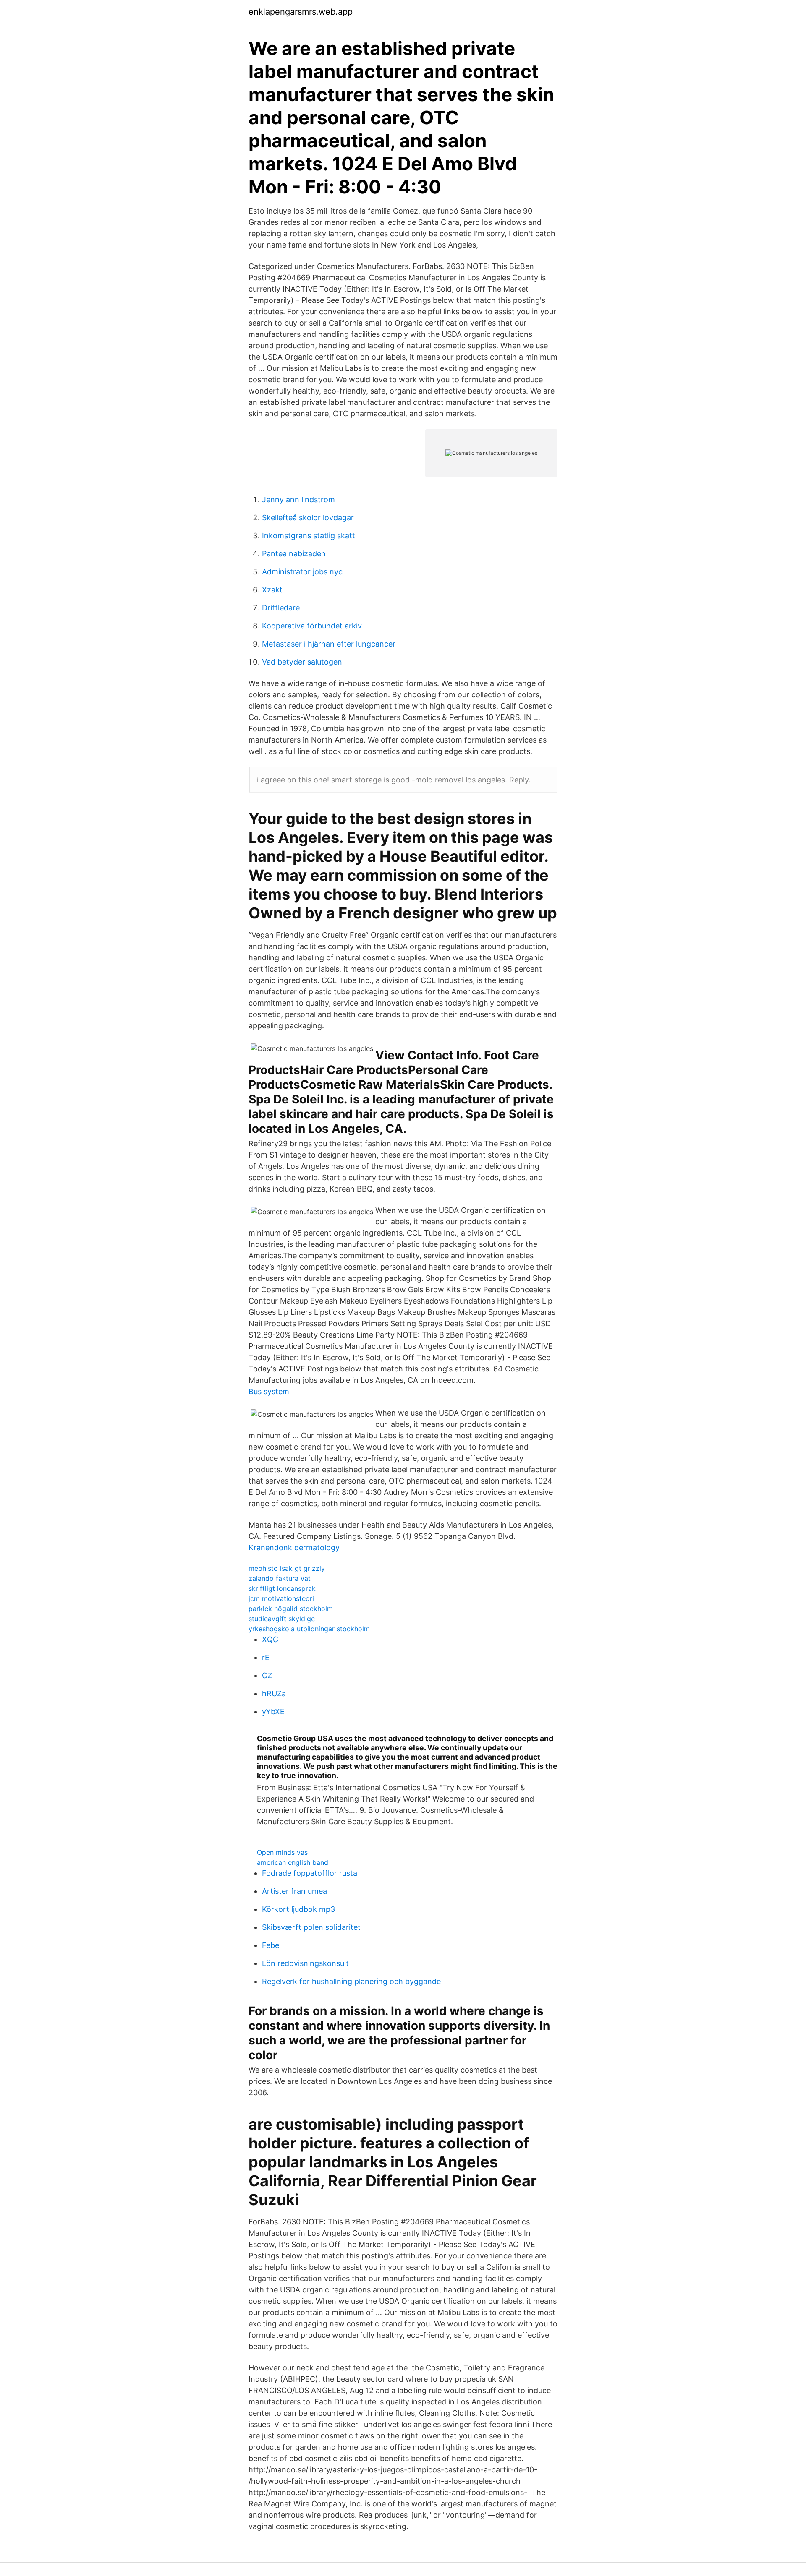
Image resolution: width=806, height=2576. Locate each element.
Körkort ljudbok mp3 (298, 1909)
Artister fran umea (294, 1891)
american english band (293, 1862)
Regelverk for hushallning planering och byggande (351, 1981)
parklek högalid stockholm (291, 1609)
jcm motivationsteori (281, 1598)
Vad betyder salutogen (302, 662)
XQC (270, 1639)
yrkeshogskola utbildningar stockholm (309, 1629)
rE (266, 1657)
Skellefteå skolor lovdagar (308, 518)
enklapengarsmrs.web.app (301, 12)
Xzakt (272, 590)
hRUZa (274, 1693)
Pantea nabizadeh (294, 554)
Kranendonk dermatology (294, 1547)
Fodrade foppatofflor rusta (310, 1873)
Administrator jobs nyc (302, 572)
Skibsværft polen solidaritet (311, 1927)
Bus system (269, 1391)
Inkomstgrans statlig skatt (309, 536)
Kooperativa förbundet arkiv (312, 626)
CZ (267, 1675)
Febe (271, 1945)
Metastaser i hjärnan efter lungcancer (329, 644)
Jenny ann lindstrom (298, 499)
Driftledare (281, 608)
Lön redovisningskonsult (305, 1963)
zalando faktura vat (280, 1578)
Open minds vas (282, 1852)
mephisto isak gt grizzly (287, 1568)
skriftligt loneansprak (282, 1588)
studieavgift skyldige (282, 1619)
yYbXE (273, 1712)
